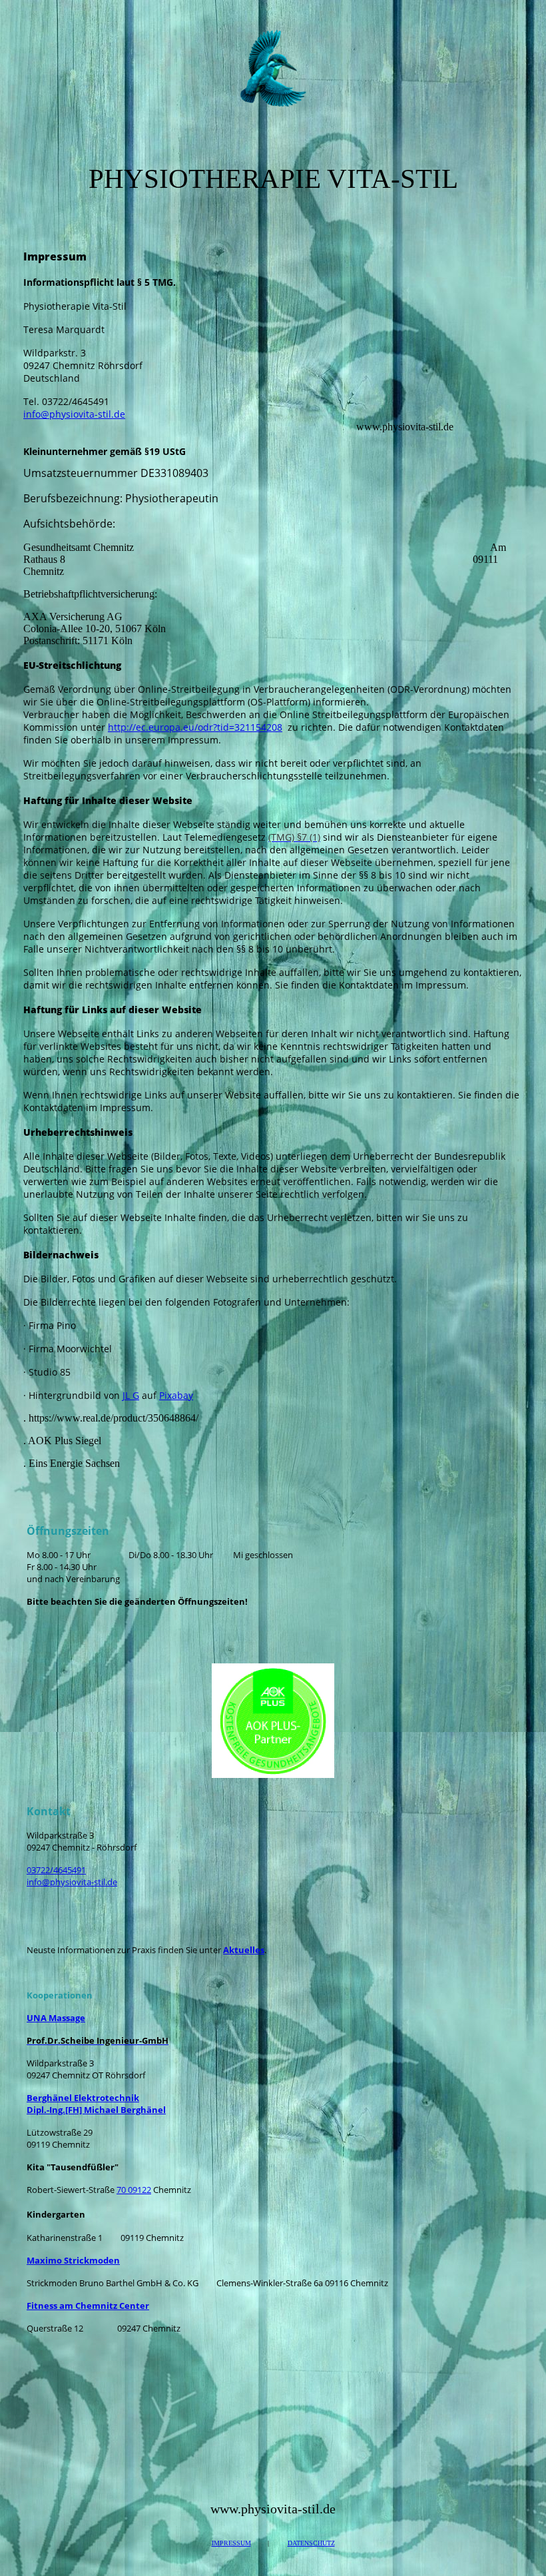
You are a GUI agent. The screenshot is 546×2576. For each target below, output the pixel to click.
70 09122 (134, 2190)
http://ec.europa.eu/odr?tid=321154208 (195, 727)
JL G (131, 1395)
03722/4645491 (56, 1870)
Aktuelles (244, 1950)
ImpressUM (231, 2543)
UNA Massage (56, 2018)
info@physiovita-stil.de (74, 414)
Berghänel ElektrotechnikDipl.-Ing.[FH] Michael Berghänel (96, 2104)
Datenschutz (311, 2543)
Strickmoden (73, 2260)
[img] (273, 69)
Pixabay (176, 1395)
